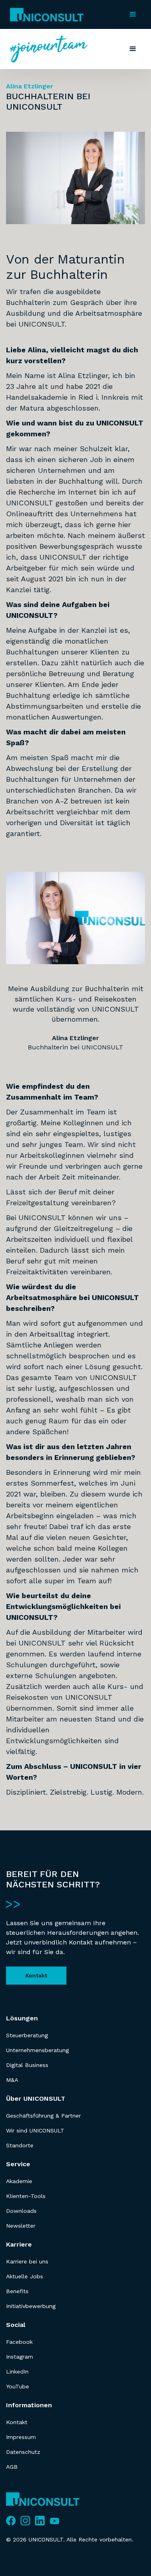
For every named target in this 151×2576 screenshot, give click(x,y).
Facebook (19, 2342)
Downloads (21, 2211)
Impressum (21, 2437)
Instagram (20, 2357)
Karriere (19, 2244)
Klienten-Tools (26, 2196)
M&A (12, 2080)
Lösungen (22, 2018)
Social (16, 2325)
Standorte (20, 2145)
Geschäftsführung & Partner (43, 2116)
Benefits (17, 2291)
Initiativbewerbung (31, 2306)
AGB (12, 2467)
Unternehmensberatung (37, 2050)
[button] (133, 14)
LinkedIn (17, 2372)
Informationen (29, 2405)
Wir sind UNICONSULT (35, 2130)
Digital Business (27, 2065)
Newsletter (21, 2226)
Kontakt (36, 1975)
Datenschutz (23, 2452)
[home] (45, 15)
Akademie (19, 2181)
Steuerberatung (27, 2035)
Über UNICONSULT (36, 2099)
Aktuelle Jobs (25, 2276)
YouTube (18, 2386)
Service (18, 2164)
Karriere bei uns (27, 2261)
